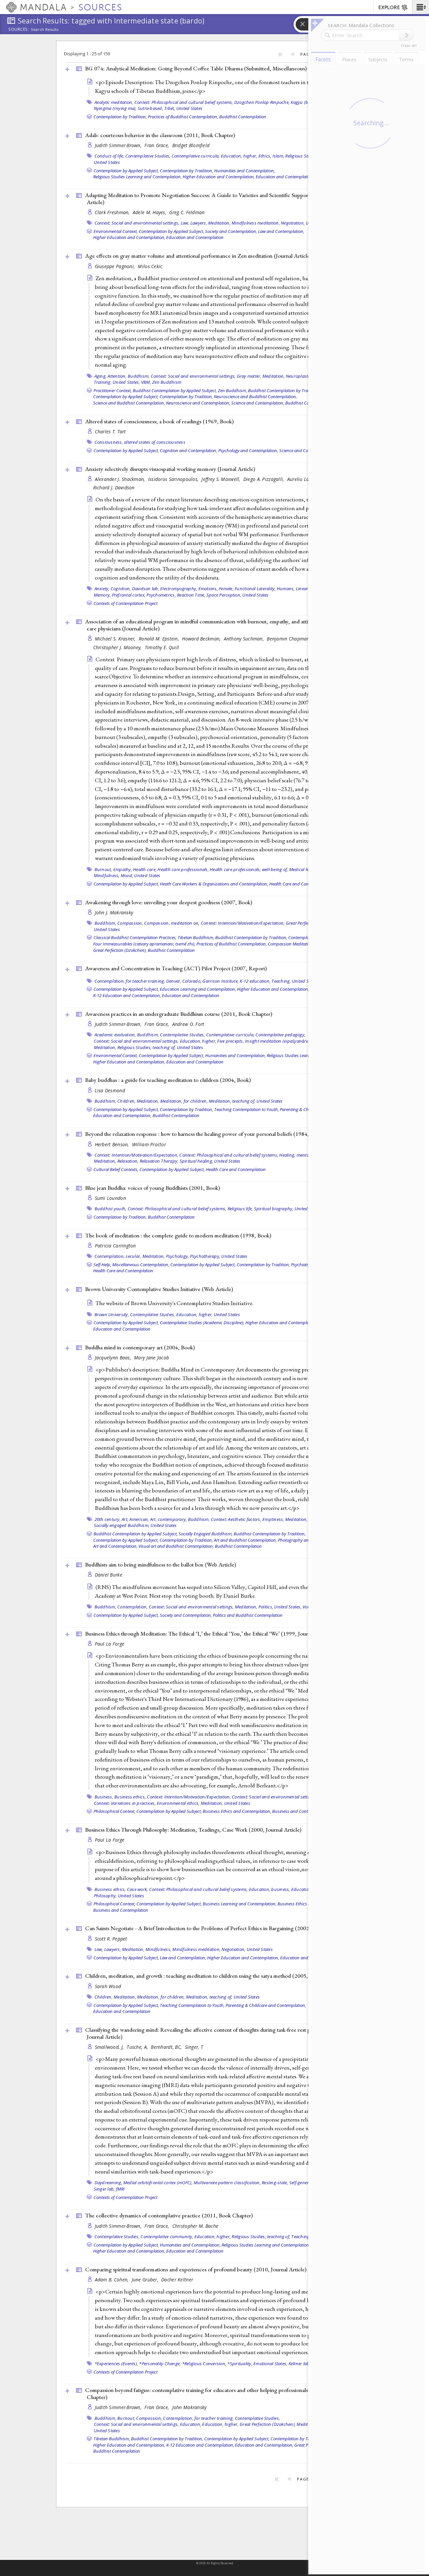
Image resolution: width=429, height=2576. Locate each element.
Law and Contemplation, (281, 231)
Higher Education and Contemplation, (219, 177)
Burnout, (103, 869)
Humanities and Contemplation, (244, 171)
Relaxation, (128, 1161)
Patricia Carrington (115, 1246)
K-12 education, (255, 981)
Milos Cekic (150, 266)
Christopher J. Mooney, (118, 647)
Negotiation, (293, 223)
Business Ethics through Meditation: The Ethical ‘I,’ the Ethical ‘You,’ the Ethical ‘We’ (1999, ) (209, 1634)
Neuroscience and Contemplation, (198, 403)
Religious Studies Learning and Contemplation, (137, 177)
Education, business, (270, 1889)
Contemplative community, (167, 2236)
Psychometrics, (161, 595)
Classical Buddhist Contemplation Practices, (135, 937)
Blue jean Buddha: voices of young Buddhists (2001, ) (152, 1188)
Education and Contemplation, (285, 177)
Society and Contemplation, (231, 231)
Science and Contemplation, (258, 403)
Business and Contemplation (300, 1811)
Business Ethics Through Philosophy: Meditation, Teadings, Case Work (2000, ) (193, 1830)
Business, (104, 1797)
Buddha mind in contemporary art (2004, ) (140, 1347)
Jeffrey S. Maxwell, (222, 479)
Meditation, (219, 223)
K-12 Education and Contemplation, (127, 995)
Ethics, (265, 156)
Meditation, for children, (184, 1101)
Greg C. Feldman (187, 212)
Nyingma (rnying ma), (115, 108)
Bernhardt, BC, (167, 2047)
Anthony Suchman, (245, 639)
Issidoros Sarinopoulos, (174, 479)
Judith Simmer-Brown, (119, 145)
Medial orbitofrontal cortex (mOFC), (158, 2183)
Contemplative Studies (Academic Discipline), (202, 1323)
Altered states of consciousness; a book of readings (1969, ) (159, 421)
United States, (126, 382)
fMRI (120, 2189)
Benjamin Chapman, (289, 639)
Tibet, (170, 108)
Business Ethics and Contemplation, (237, 1811)
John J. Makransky (114, 912)
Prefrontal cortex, (129, 595)
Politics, (266, 1607)
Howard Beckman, (202, 639)
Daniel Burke (109, 1575)
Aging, (101, 376)
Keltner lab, (300, 2364)
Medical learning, (306, 869)
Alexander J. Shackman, (121, 479)
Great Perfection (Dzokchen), (120, 950)
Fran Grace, (157, 145)
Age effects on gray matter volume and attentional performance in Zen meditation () (198, 256)
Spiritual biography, (274, 1209)
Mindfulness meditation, (256, 223)
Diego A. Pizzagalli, (264, 479)
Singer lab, (104, 2189)
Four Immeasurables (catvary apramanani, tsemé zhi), (144, 944)
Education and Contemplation (195, 237)
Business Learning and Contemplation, (240, 1904)
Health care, (145, 869)
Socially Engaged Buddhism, (206, 1534)
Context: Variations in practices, (125, 1803)
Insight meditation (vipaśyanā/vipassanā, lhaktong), (297, 1041)
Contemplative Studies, (148, 156)
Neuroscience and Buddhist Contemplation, (255, 396)
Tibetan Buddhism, (196, 937)
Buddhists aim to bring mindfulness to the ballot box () (161, 1565)
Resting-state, (275, 2183)
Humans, (286, 589)
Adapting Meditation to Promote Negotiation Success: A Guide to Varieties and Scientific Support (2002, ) (215, 199)
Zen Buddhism (167, 382)
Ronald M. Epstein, (160, 639)
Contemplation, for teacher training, (130, 981)
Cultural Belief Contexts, (116, 1169)
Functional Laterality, (255, 589)
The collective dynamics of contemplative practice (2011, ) (169, 2215)
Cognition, (121, 589)
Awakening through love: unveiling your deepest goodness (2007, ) (169, 902)
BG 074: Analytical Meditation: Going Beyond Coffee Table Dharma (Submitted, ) (196, 68)
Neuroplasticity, (301, 376)
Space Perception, (224, 595)
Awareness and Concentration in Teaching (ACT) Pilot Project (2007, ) (176, 968)
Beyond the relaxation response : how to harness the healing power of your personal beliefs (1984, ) (205, 1134)
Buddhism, (139, 376)
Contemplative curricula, (196, 156)
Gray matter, (249, 376)
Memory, (102, 595)
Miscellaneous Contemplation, (141, 1265)
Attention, (117, 376)
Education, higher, (239, 156)
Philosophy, (105, 1896)
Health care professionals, (183, 869)
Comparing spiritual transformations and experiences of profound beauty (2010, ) (196, 2269)
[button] (420, 7)
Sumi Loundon (110, 1198)
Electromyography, (179, 589)
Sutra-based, (150, 108)
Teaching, (281, 981)
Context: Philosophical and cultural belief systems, (184, 102)
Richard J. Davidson (114, 487)
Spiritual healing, (197, 1161)
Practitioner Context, (113, 390)
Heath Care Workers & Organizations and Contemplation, (214, 884)
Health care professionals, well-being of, (249, 869)
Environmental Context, (116, 231)
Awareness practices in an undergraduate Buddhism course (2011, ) (179, 1014)
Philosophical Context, (114, 1811)
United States (189, 108)
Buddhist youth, (111, 1209)
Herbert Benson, (113, 1144)
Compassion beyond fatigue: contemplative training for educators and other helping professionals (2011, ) (212, 2394)
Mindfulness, (107, 875)
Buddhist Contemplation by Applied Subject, (175, 390)
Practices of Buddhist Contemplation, (183, 117)
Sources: (19, 30)
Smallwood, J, (110, 2047)
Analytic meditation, (114, 102)
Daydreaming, (108, 2183)
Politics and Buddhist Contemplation (248, 1615)
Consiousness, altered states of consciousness (140, 442)
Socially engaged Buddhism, (122, 1525)
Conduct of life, (109, 156)
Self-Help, (102, 1265)
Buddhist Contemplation (243, 117)
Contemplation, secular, (118, 1256)
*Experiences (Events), (116, 2364)
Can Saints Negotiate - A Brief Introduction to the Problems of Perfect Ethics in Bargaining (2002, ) (216, 1928)
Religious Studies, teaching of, (147, 1047)
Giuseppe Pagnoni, (116, 266)
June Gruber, (146, 2280)
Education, (191, 2424)
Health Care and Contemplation (299, 884)
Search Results (45, 29)
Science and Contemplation (305, 450)
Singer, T (194, 2047)
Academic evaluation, (115, 1035)
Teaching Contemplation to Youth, (247, 1109)
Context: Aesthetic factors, (236, 1519)
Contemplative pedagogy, (280, 1035)
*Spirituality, (240, 2364)
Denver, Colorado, (184, 981)
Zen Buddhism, (232, 390)
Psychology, (177, 1256)
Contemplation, (133, 1607)
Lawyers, (199, 223)
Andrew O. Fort (188, 1024)
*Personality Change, (160, 2364)
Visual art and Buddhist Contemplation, (176, 1546)
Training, (103, 382)
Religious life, (240, 1209)
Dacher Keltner (177, 2280)
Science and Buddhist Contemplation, (129, 403)
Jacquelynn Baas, (114, 1358)
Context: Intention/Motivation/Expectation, (243, 923)
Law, (185, 223)
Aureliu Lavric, (303, 479)
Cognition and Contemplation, (189, 450)
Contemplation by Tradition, (120, 117)
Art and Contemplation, (115, 1546)
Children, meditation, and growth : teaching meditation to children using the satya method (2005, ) (204, 1976)
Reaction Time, (191, 595)
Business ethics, (130, 1797)
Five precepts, (231, 1041)
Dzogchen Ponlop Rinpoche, (262, 102)
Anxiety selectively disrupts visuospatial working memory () (170, 469)
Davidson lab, (146, 589)
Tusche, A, (138, 2047)
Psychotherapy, (205, 1256)
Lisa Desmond (110, 1090)
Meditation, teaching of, (232, 1101)
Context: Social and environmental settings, (137, 223)
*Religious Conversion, (204, 2364)
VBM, (146, 382)
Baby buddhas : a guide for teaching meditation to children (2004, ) (168, 1080)
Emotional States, (270, 2364)
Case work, (138, 1889)
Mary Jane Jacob (151, 1358)
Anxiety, (102, 589)
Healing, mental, (295, 1155)
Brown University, (112, 1314)
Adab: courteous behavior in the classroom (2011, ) (160, 135)
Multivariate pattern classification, (227, 2183)
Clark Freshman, (113, 212)
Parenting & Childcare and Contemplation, (266, 2005)
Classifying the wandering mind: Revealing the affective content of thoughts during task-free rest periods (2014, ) (213, 2033)
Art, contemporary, (169, 1519)
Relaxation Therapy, (159, 1161)
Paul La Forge (110, 1644)
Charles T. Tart (110, 432)
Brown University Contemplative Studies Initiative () (159, 1289)
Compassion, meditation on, (172, 923)
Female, (226, 589)
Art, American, (135, 1519)
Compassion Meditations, (292, 944)
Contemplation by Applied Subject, (126, 171)
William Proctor (149, 1144)
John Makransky (190, 2407)
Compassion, (130, 923)
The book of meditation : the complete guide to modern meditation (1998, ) (178, 1235)
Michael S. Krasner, (116, 639)
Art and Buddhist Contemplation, (245, 1540)
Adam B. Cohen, (112, 2280)
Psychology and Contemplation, (248, 450)
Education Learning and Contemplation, (198, 989)
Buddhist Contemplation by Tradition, (284, 390)
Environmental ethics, (178, 1803)
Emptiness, (273, 1519)
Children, (126, 1101)
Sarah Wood (108, 1986)
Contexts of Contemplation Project (126, 603)
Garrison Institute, (221, 981)
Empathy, (123, 869)
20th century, (108, 1519)
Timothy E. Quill (162, 647)
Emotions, (208, 589)
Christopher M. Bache (195, 2226)
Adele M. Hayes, (150, 212)
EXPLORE (389, 8)
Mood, (127, 875)
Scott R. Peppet (111, 1939)
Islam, (279, 156)
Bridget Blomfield (191, 145)
